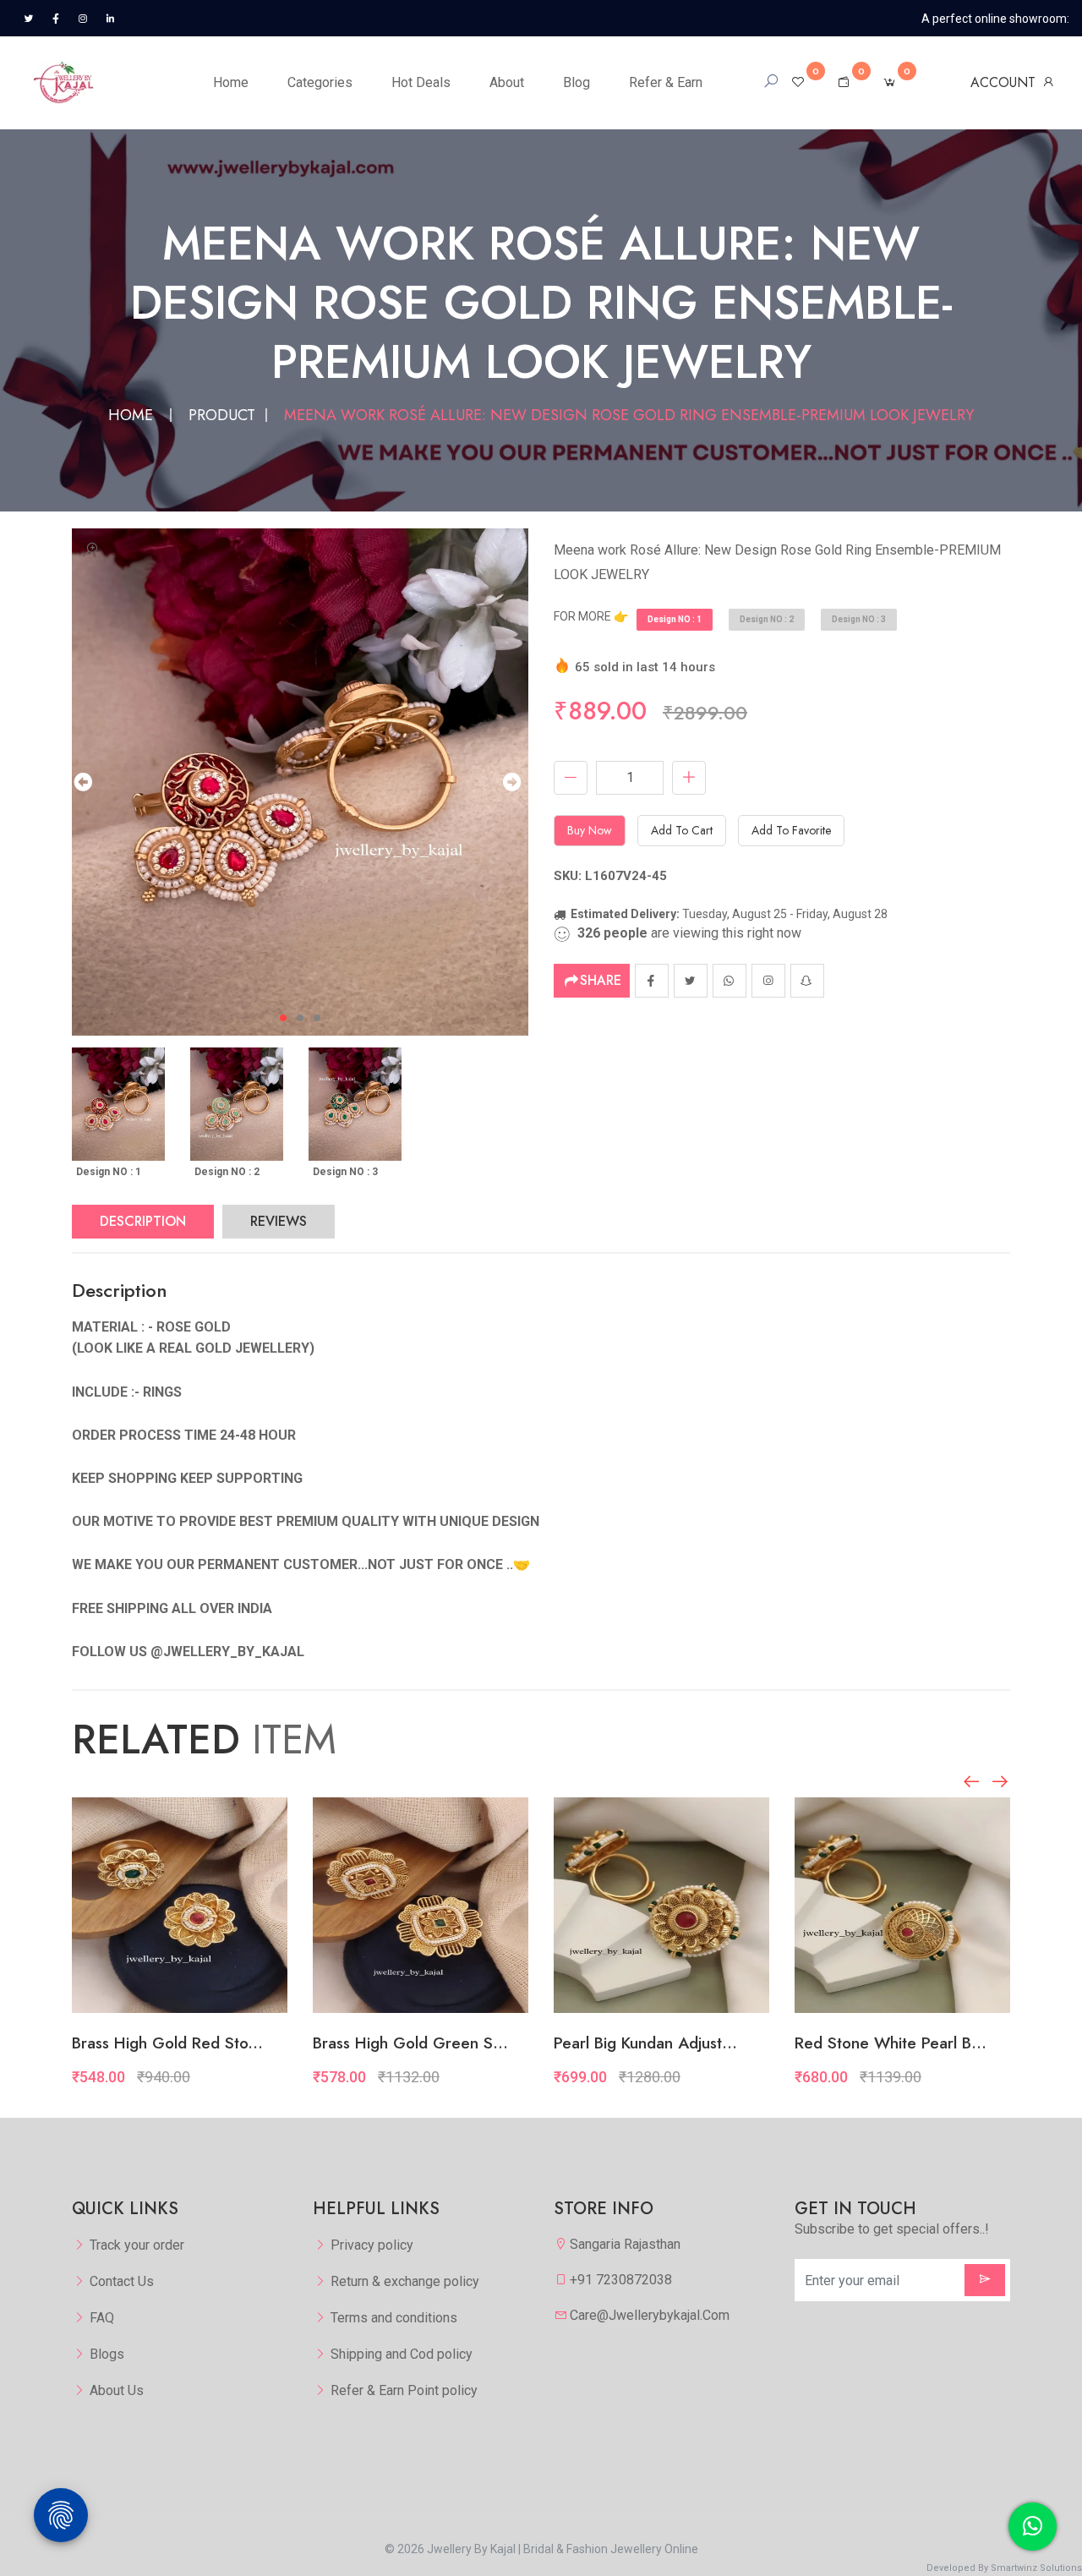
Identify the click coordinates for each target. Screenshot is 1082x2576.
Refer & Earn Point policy (404, 2390)
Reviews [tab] (279, 1221)
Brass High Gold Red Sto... (167, 2043)
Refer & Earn (666, 82)
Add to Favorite (791, 830)
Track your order (137, 2245)
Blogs (107, 2354)
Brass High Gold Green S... (410, 2043)
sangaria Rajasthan (625, 2244)
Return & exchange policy (405, 2281)
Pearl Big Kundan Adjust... (645, 2043)
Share (601, 980)
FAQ (102, 2318)
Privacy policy (372, 2245)
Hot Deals (421, 82)
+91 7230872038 (621, 2280)
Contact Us (122, 2281)
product (222, 415)
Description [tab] (143, 1221)
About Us (117, 2390)
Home (231, 82)
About (507, 82)
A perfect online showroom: (995, 19)
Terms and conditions (394, 2318)
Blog (577, 82)
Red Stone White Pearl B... (891, 2043)
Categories (320, 82)
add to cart (682, 830)
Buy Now (590, 830)
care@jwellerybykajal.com (650, 2315)
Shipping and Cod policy (402, 2354)
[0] (798, 82)
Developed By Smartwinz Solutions (1004, 2568)
